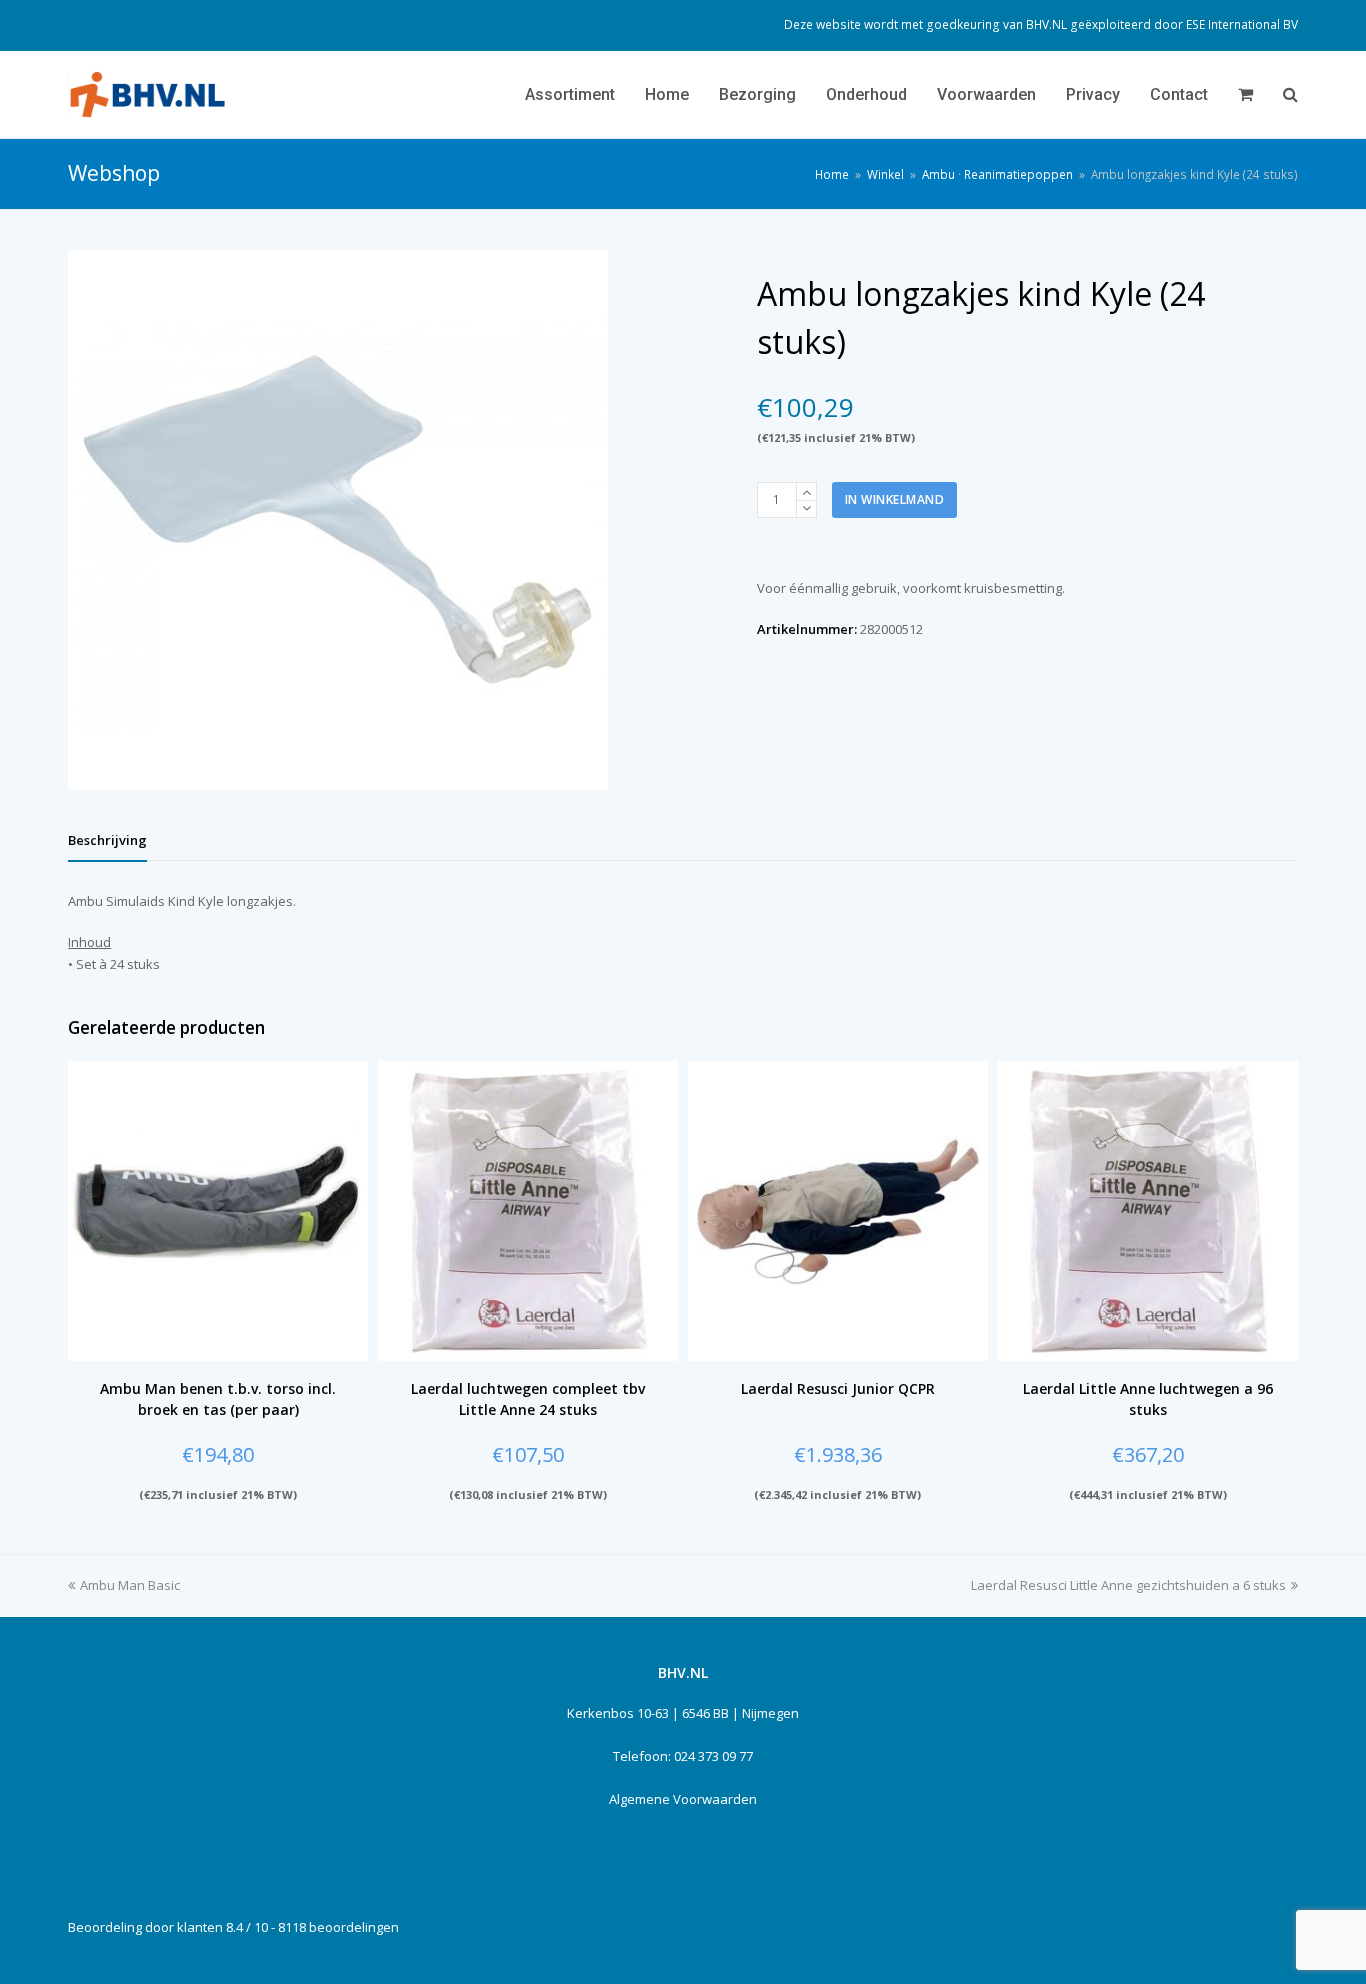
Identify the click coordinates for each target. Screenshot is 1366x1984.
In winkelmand (895, 499)
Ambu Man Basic (130, 1585)
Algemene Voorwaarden (683, 1799)
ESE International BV (1242, 24)
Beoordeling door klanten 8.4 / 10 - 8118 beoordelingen (233, 1927)
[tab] (107, 840)
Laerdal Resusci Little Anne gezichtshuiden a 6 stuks (1128, 1585)
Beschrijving (107, 840)
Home (832, 174)
